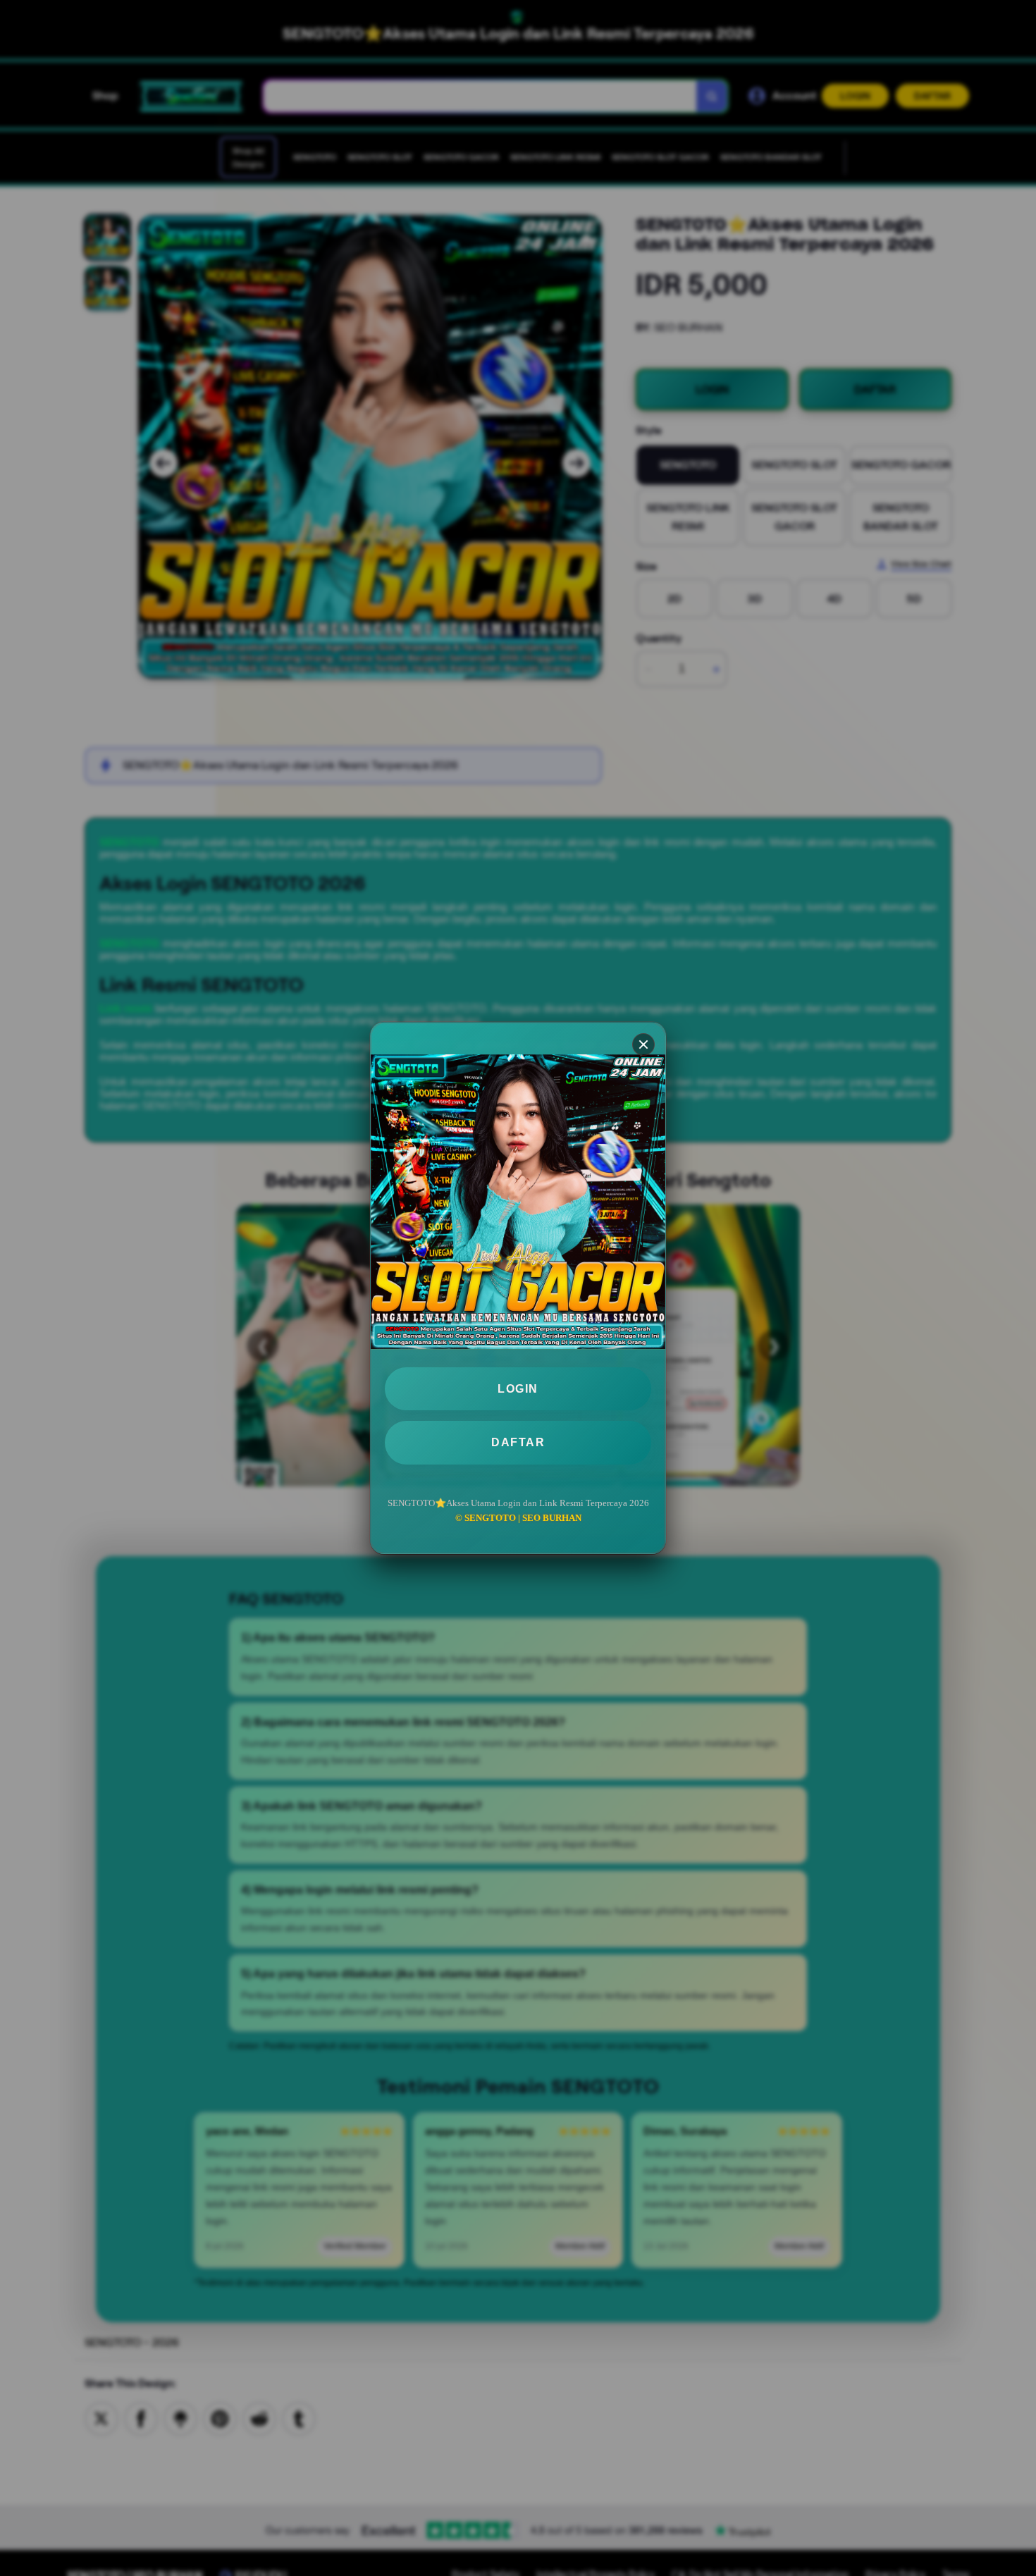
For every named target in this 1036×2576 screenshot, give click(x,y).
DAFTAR (518, 1442)
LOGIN (518, 1389)
